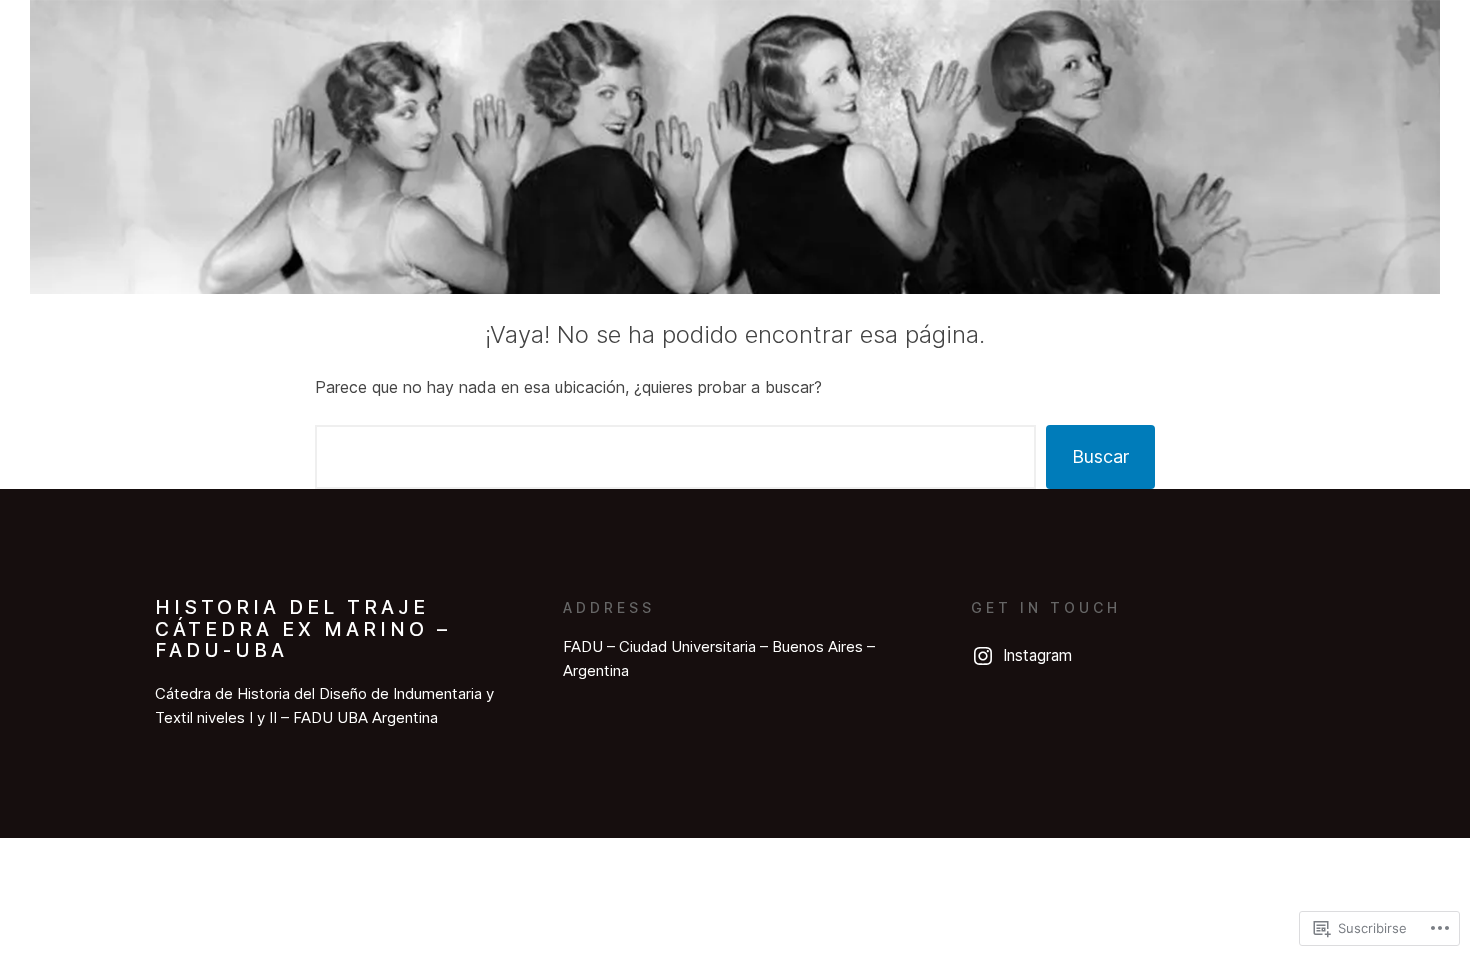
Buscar (1100, 456)
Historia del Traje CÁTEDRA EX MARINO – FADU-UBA (303, 628)
